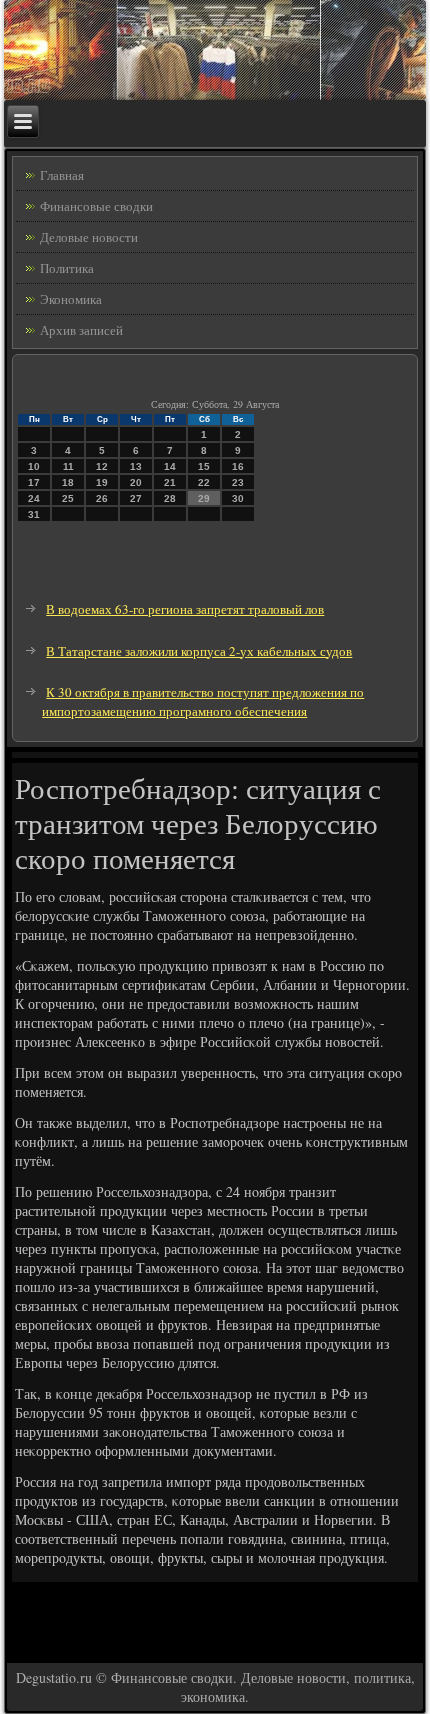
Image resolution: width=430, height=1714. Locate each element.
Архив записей (81, 330)
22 (204, 482)
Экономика (71, 299)
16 (238, 466)
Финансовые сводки (96, 206)
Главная (62, 175)
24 (34, 498)
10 (34, 466)
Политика (67, 268)
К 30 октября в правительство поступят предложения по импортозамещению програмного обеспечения (203, 701)
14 (170, 466)
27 (136, 498)
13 (136, 466)
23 (238, 482)
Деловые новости (89, 237)
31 (34, 514)
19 (102, 482)
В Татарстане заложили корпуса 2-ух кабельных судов (199, 651)
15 (204, 466)
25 (68, 498)
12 (102, 466)
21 (170, 482)
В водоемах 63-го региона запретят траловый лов (185, 609)
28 (170, 498)
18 (68, 482)
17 (34, 482)
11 (68, 466)
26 (102, 498)
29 (204, 498)
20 (136, 482)
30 (238, 498)
